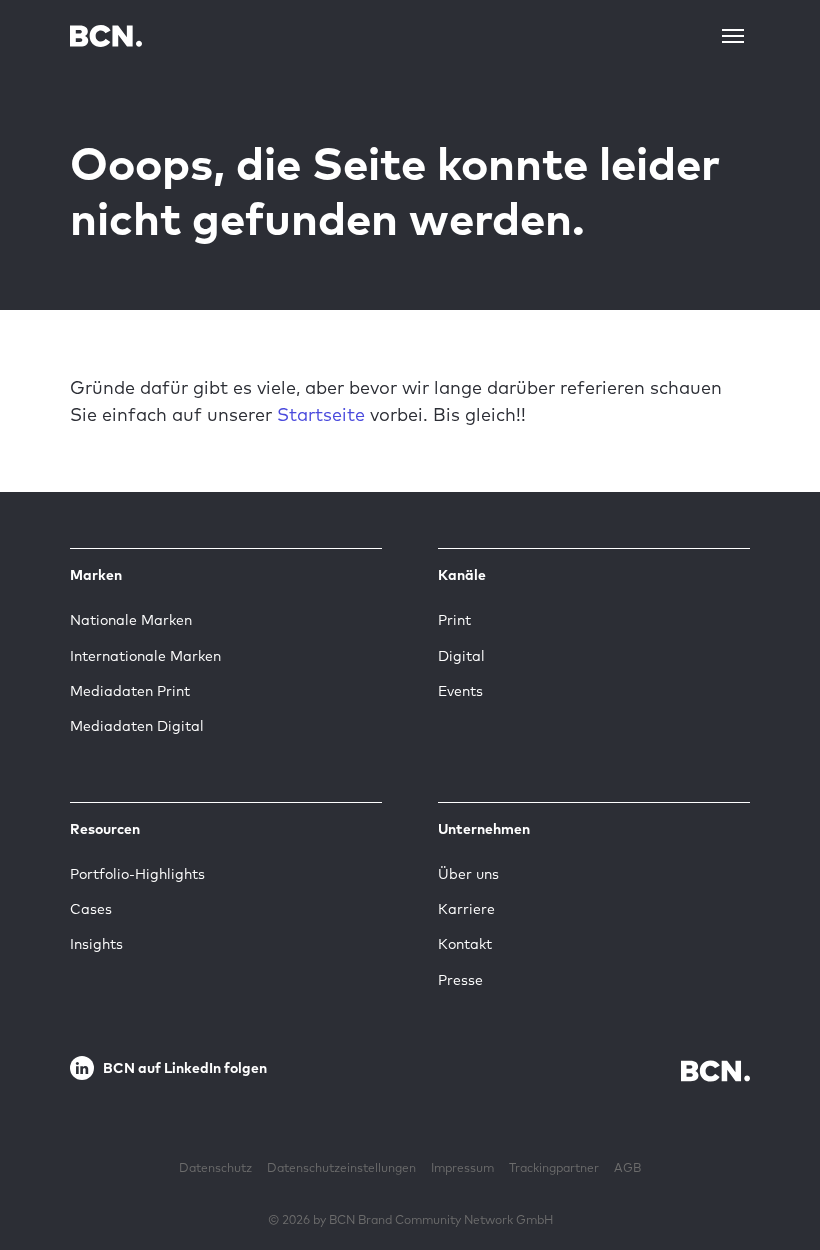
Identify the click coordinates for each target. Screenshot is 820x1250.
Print (454, 620)
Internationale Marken (145, 656)
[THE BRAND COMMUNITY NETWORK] (106, 35)
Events (460, 691)
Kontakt (465, 944)
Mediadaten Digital (137, 726)
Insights (96, 944)
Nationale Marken (131, 620)
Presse (460, 980)
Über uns (468, 874)
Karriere (466, 909)
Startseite (321, 414)
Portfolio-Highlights (137, 874)
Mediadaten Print (130, 691)
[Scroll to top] (773, 1173)
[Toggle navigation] (733, 36)
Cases (91, 909)
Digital (461, 656)
